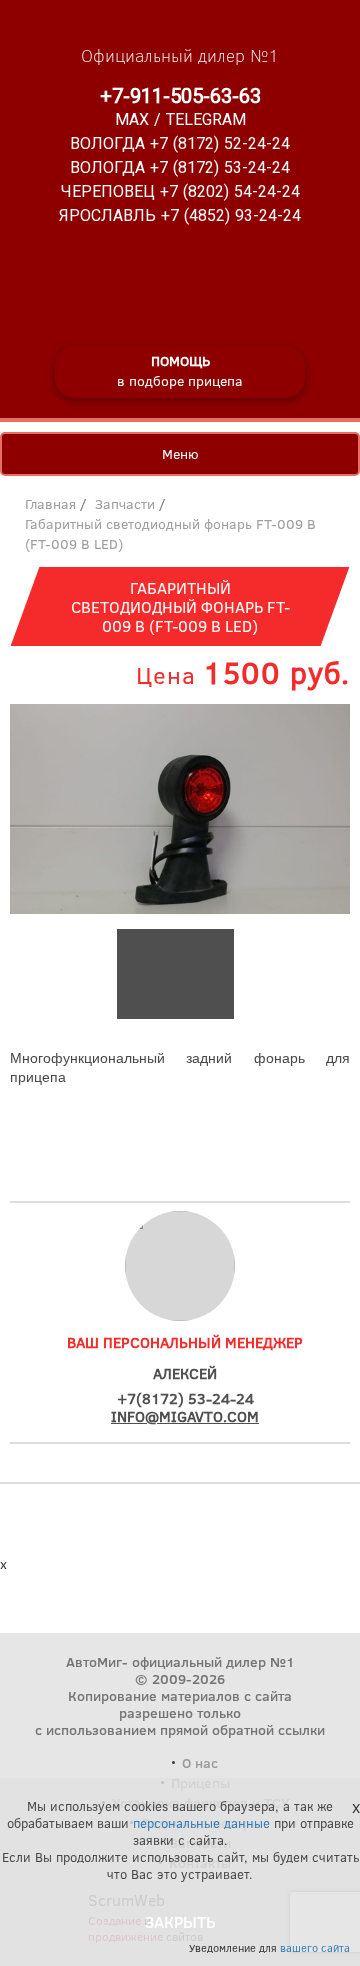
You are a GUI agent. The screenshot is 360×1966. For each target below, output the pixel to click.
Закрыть (180, 1921)
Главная (50, 503)
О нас (200, 1762)
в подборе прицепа (180, 370)
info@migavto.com (185, 1416)
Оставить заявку (180, 1145)
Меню (180, 453)
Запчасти (125, 503)
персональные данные (201, 1823)
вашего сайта (315, 1947)
